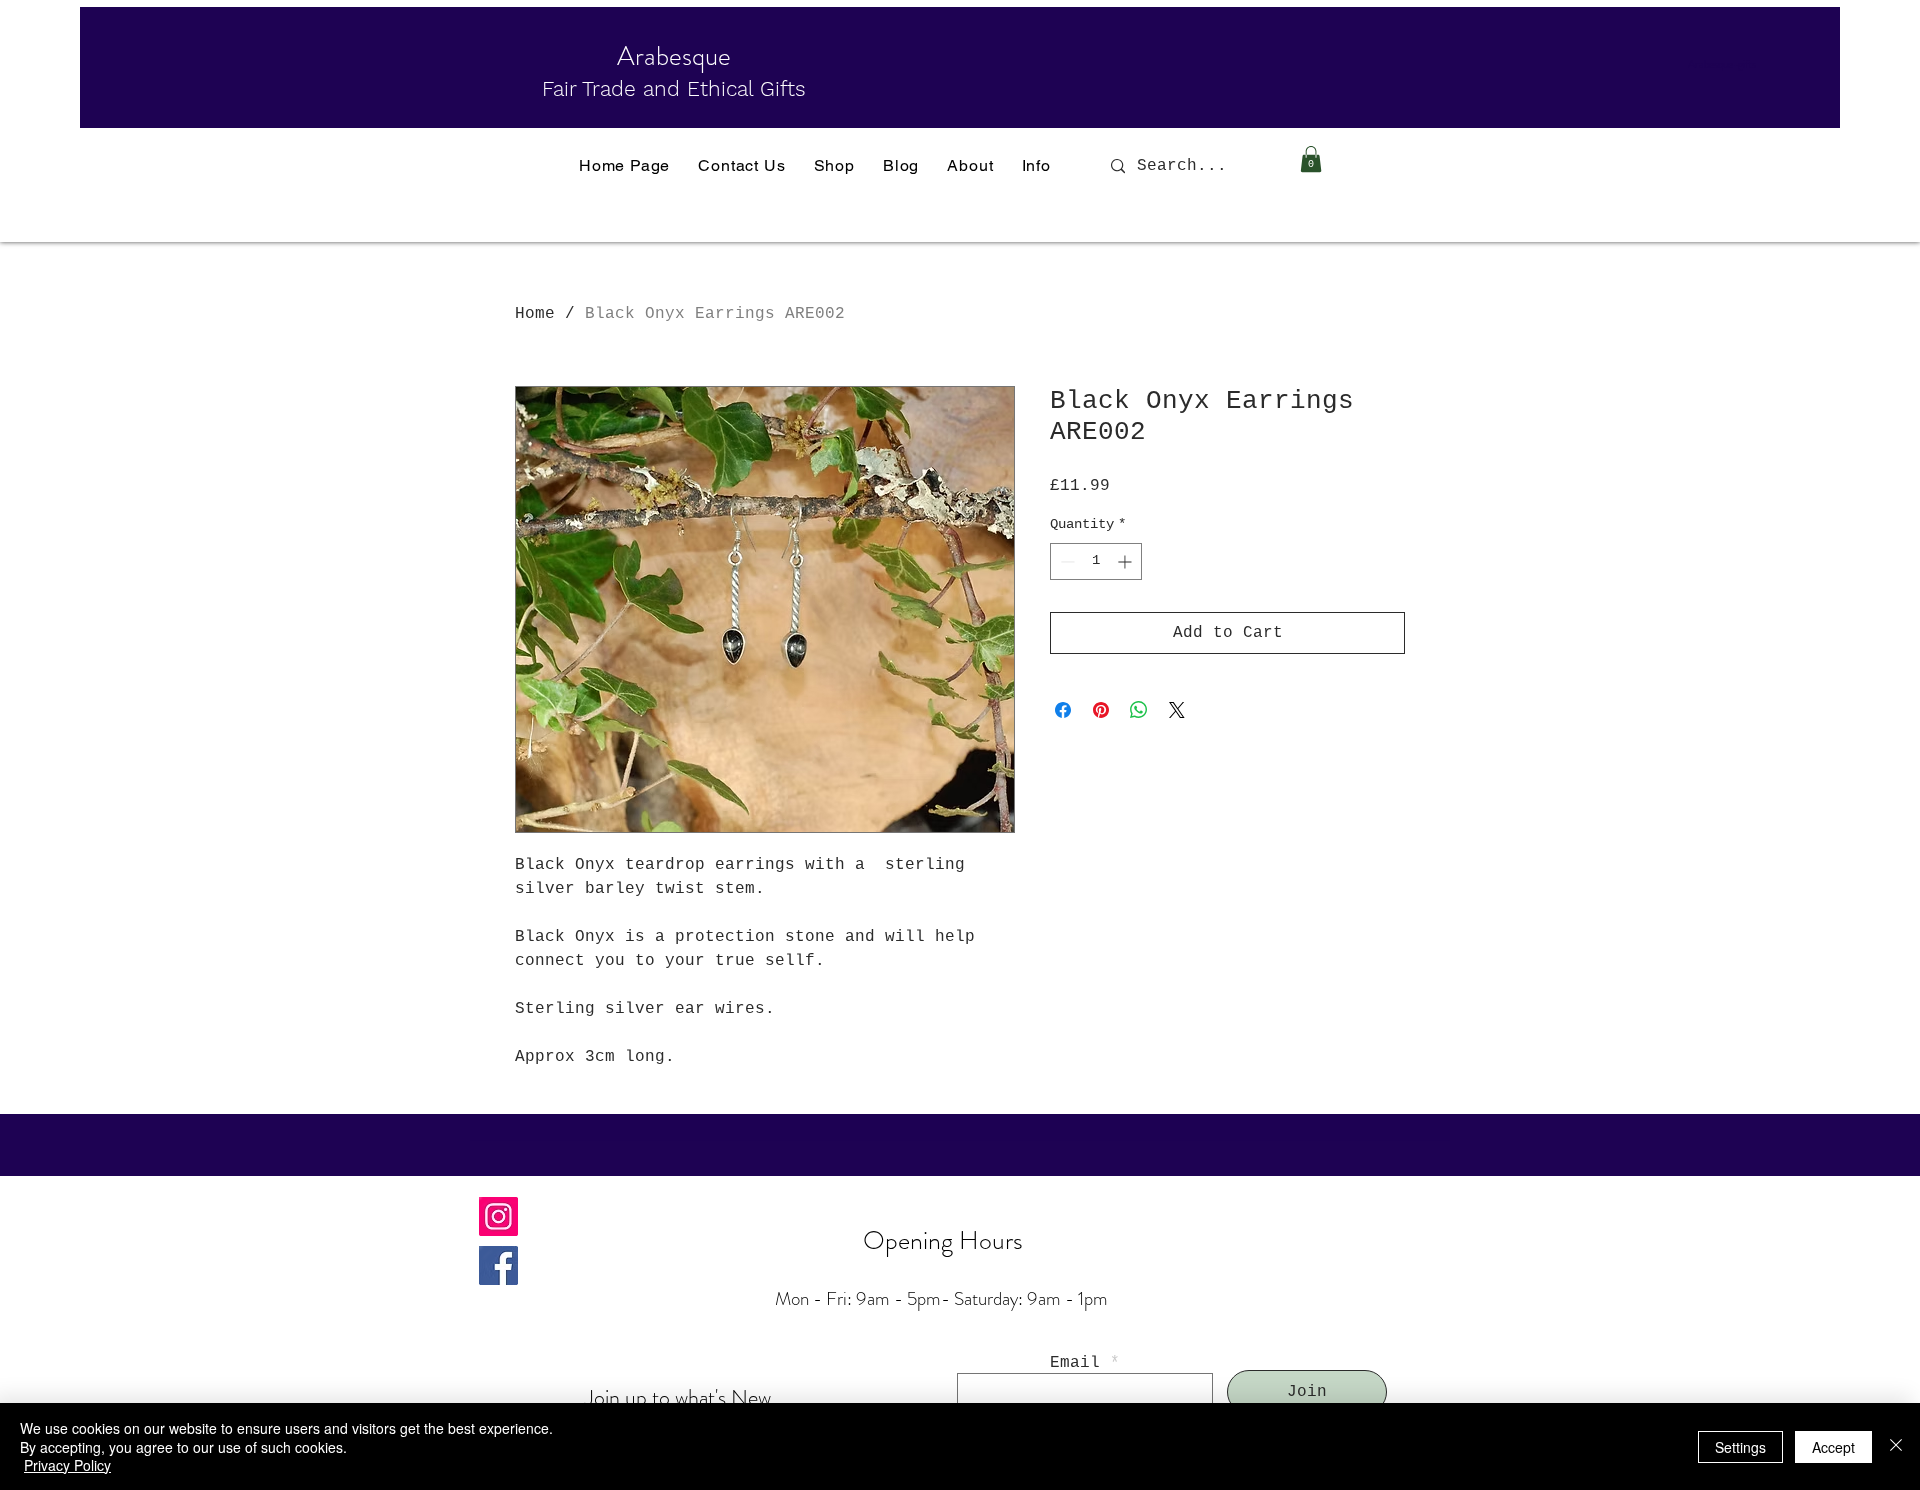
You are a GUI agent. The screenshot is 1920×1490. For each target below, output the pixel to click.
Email (1075, 1363)
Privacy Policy (67, 1465)
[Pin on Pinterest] (1101, 710)
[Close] (1896, 1446)
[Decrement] (1065, 561)
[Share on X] (1177, 710)
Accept (1833, 1447)
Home (535, 314)
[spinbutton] (1096, 561)
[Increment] (1126, 561)
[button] (1311, 159)
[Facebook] (498, 1265)
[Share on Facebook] (1063, 710)
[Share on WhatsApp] (1139, 710)
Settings (1740, 1447)
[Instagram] (498, 1216)
